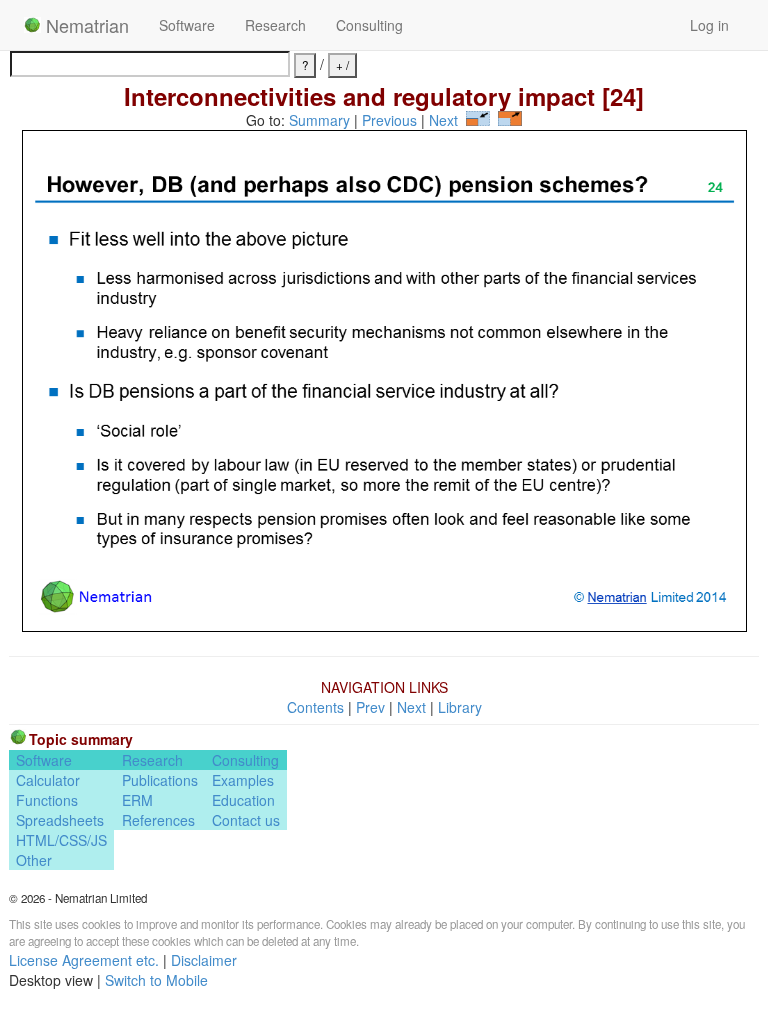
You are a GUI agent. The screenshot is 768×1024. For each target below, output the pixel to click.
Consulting (369, 25)
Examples (243, 780)
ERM (137, 800)
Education (243, 800)
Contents (315, 707)
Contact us (246, 820)
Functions (47, 800)
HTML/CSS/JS (61, 840)
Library (460, 707)
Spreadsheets (60, 820)
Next (443, 120)
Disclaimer (204, 960)
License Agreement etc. (84, 960)
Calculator (48, 780)
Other (34, 860)
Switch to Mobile (156, 980)
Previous (389, 120)
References (158, 820)
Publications (160, 780)
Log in (709, 25)
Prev (370, 707)
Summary (319, 120)
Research (275, 25)
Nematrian (85, 25)
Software (187, 25)
